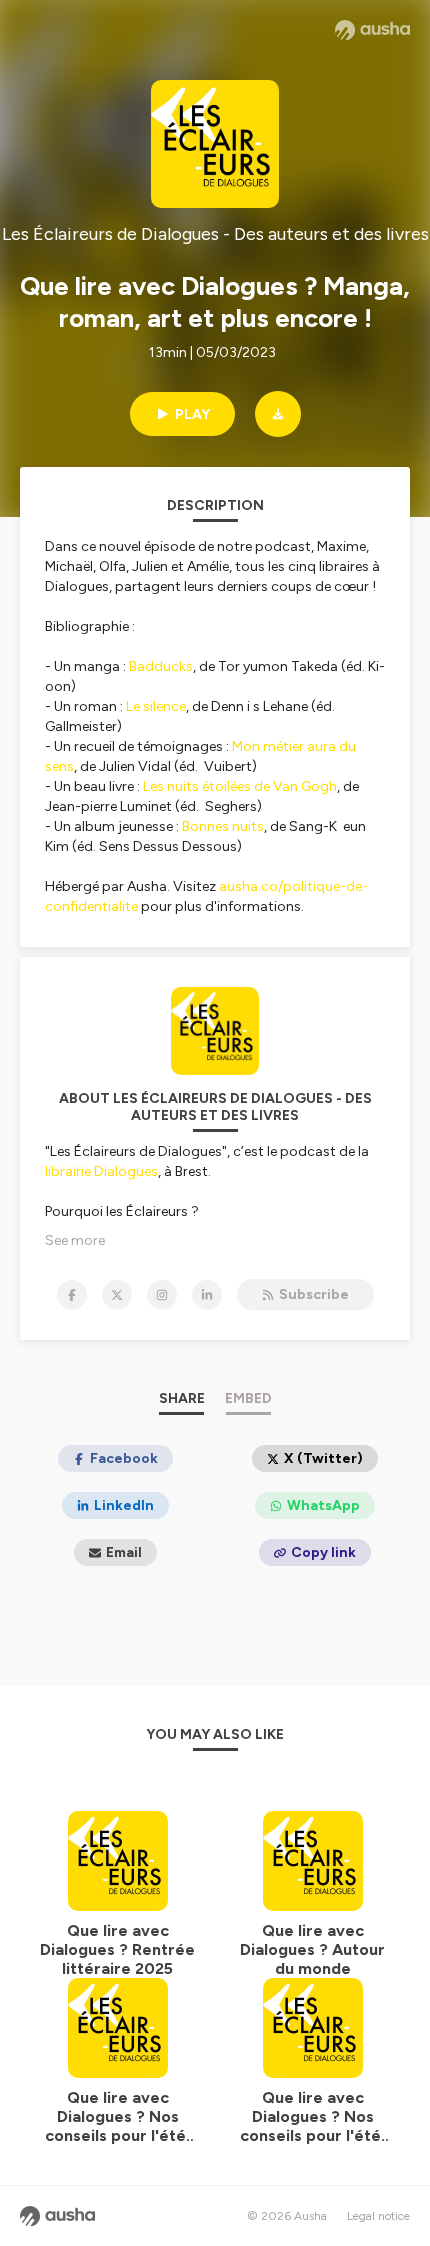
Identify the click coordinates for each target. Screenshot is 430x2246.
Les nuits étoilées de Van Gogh (240, 786)
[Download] (278, 414)
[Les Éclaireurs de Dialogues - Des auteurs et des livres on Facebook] (72, 1295)
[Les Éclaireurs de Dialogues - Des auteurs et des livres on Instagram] (162, 1295)
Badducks (161, 666)
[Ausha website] (372, 30)
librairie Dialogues (101, 1171)
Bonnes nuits (223, 826)
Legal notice (378, 2216)
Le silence (156, 706)
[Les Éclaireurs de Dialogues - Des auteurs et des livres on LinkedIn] (207, 1295)
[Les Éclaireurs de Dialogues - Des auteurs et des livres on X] (117, 1295)
